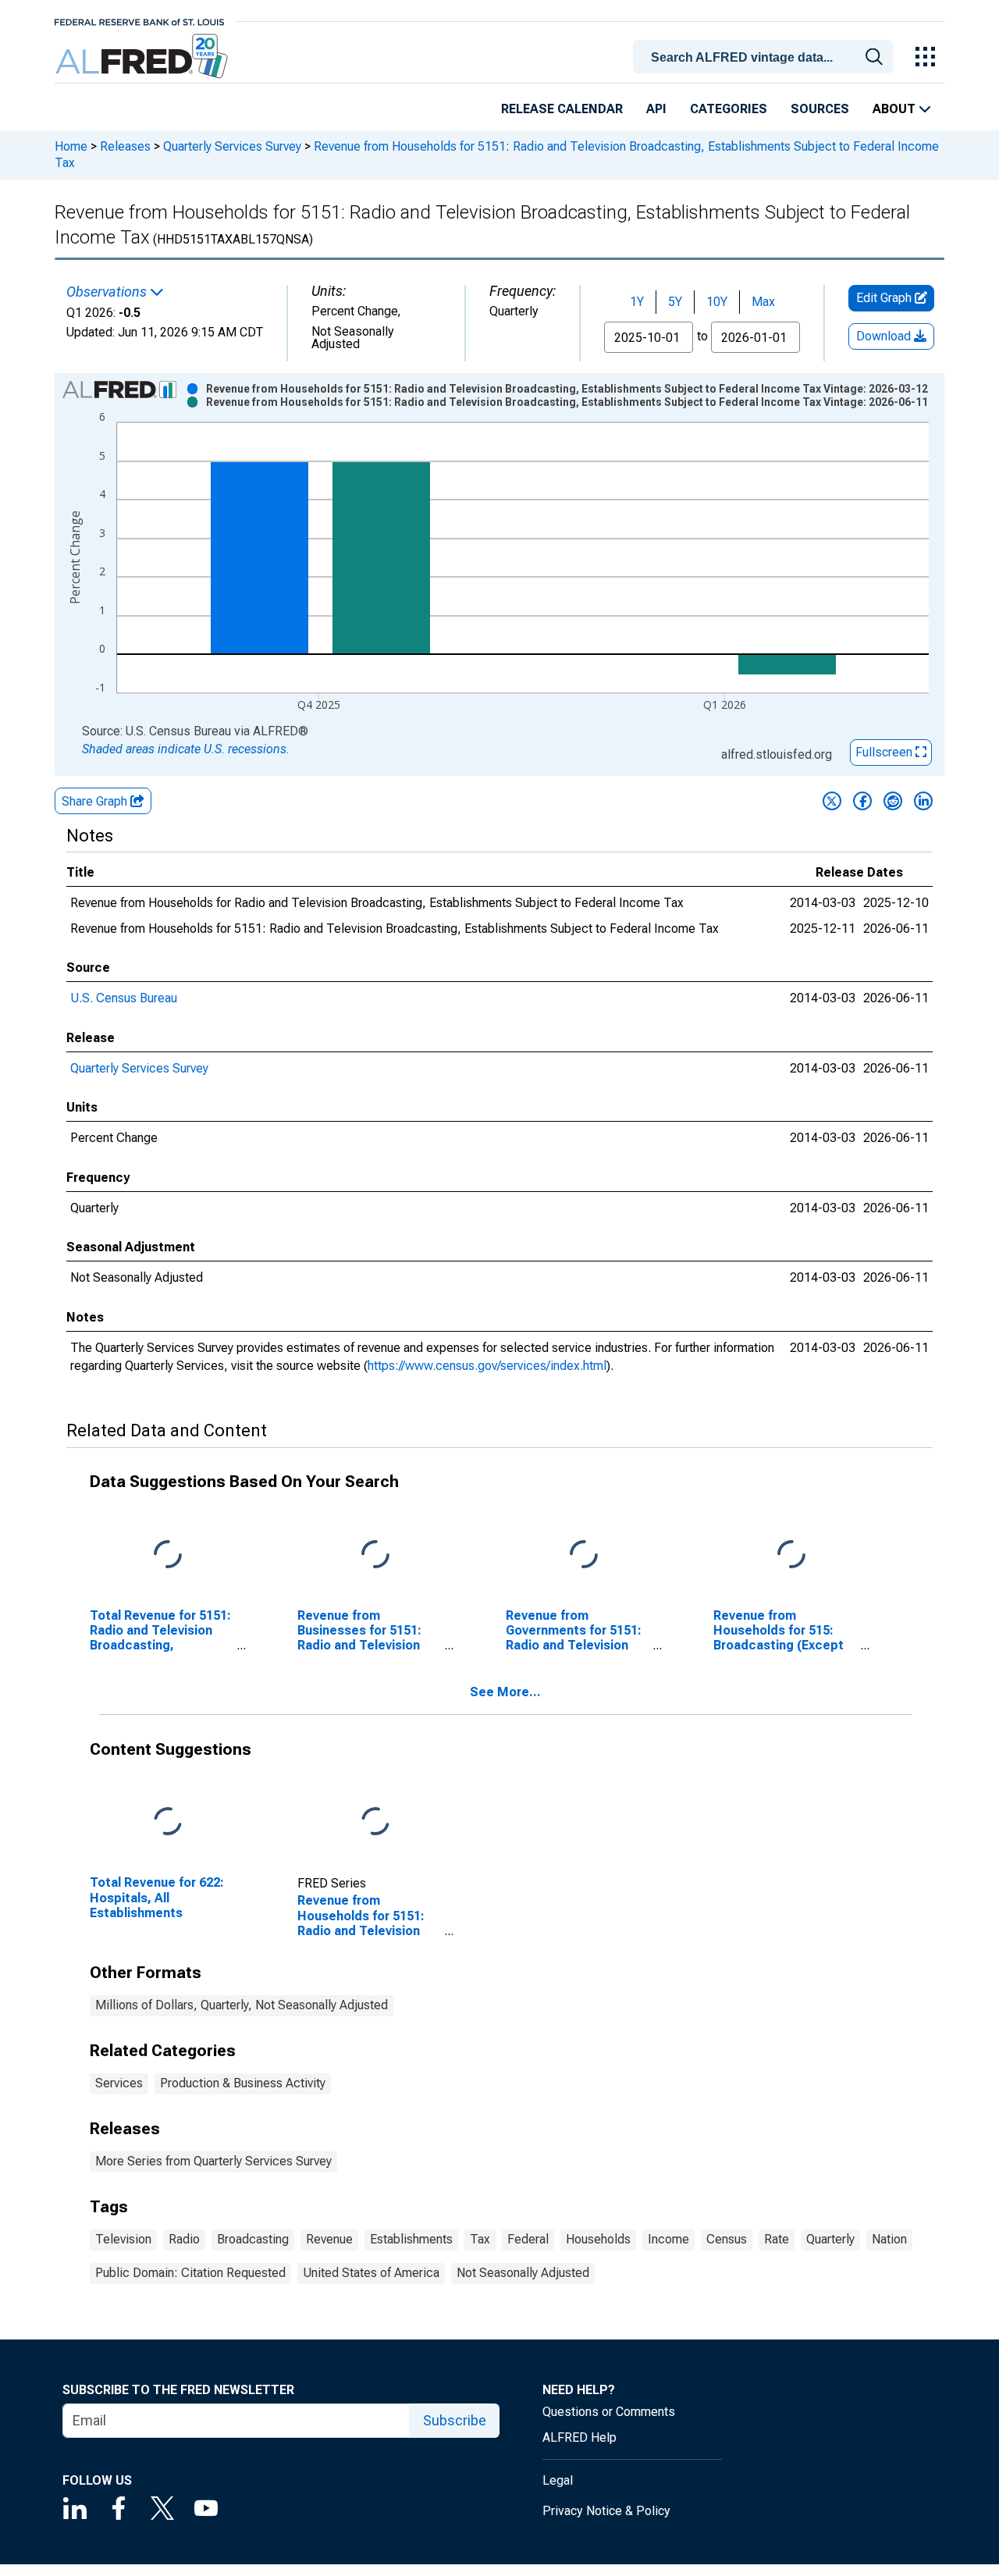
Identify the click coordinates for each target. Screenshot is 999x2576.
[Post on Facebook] (862, 801)
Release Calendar (562, 109)
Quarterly (830, 2239)
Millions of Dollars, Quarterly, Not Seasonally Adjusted (242, 2005)
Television (123, 2239)
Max (763, 302)
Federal (528, 2239)
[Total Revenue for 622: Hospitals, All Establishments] (168, 1822)
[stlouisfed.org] (139, 21)
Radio (184, 2239)
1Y (637, 302)
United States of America (371, 2273)
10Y (717, 302)
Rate (777, 2239)
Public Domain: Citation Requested (190, 2273)
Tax (480, 2239)
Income (668, 2239)
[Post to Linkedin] (923, 801)
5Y (675, 302)
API (656, 109)
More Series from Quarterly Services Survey (213, 2161)
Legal (558, 2480)
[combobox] (766, 55)
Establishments (411, 2239)
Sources (820, 109)
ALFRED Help (579, 2437)
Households (598, 2239)
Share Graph (96, 801)
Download (885, 336)
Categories (729, 109)
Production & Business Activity (243, 2083)
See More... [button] (505, 1692)
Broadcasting (253, 2239)
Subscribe (455, 2420)
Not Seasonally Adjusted (523, 2273)
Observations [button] (108, 292)
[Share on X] (832, 801)
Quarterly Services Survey (232, 146)
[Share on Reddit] (893, 801)
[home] (143, 57)
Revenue (329, 2239)
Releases (125, 146)
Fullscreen (885, 752)
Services (119, 2083)
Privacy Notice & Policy (606, 2511)
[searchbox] (766, 58)
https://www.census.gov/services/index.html (487, 1366)
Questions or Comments (609, 2412)
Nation (889, 2239)
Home (71, 146)
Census (727, 2239)
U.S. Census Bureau (124, 998)
